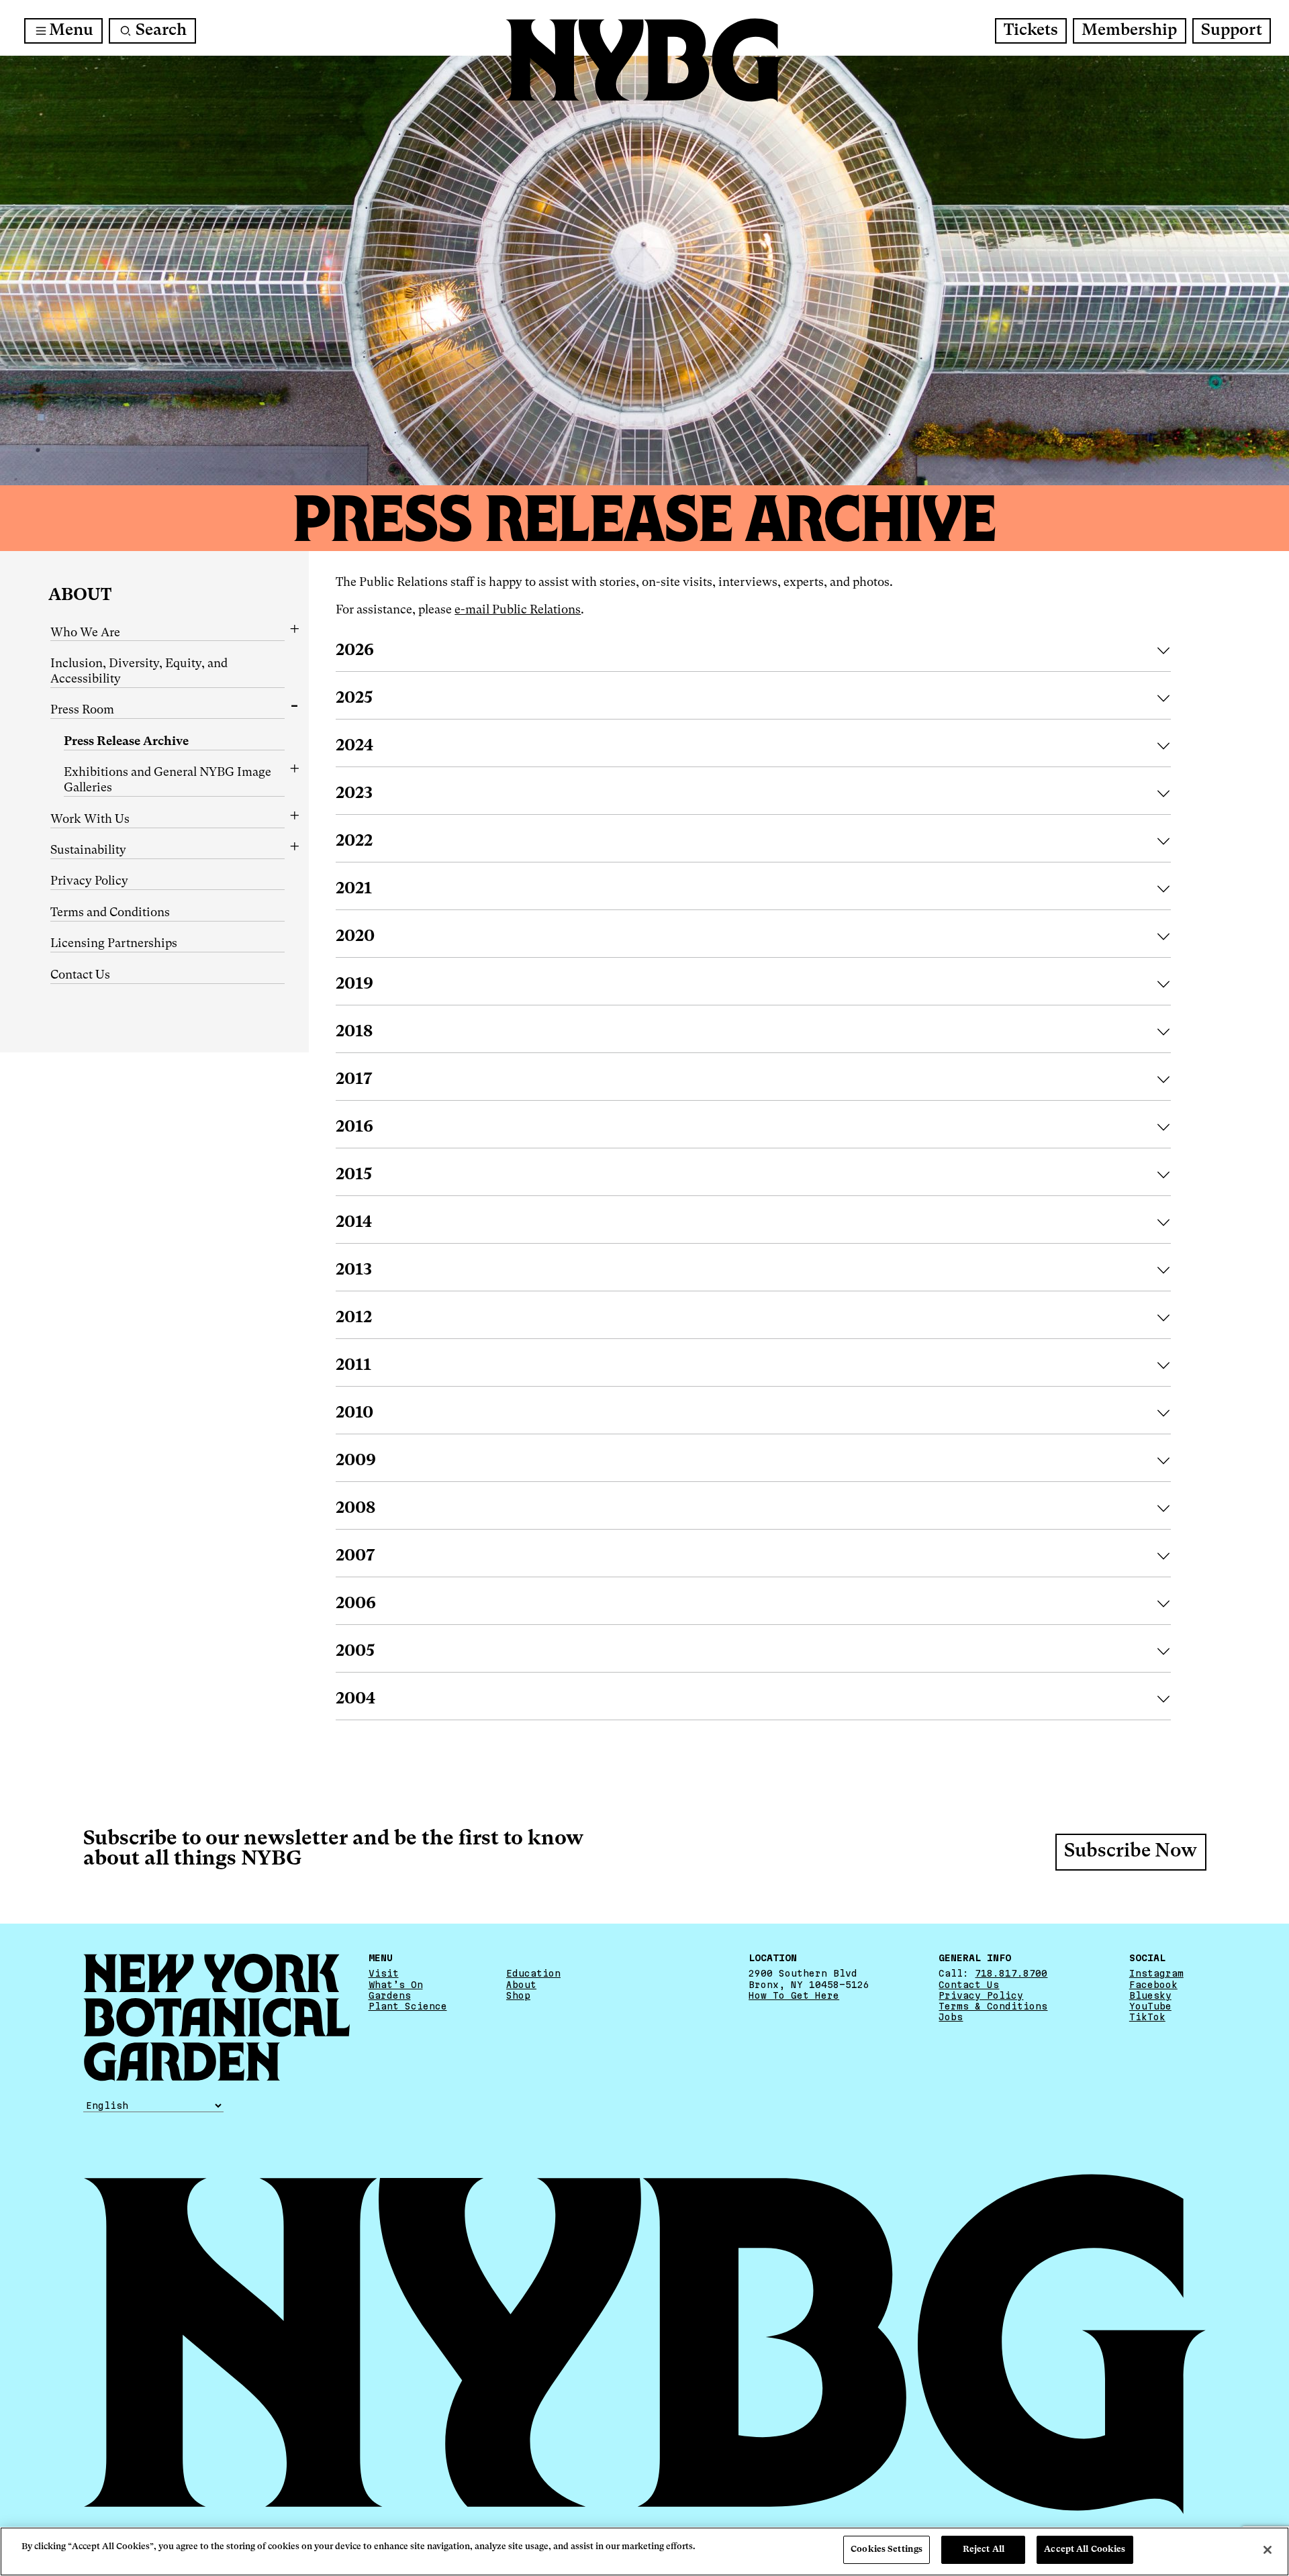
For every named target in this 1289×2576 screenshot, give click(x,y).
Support (1232, 31)
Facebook (1153, 1985)
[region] (644, 2552)
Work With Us (90, 820)
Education (533, 1973)
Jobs (951, 2017)
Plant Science (408, 2006)
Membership (1129, 31)
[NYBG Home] (644, 60)
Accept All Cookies (1085, 2549)
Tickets (1031, 31)
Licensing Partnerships (114, 944)
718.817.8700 (1011, 1973)
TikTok (1147, 2017)
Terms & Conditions (993, 2006)
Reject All (984, 2549)
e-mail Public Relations (518, 610)
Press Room (82, 710)
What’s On (396, 1985)
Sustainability (88, 850)
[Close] (1268, 2550)
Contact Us (80, 975)
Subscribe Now (1131, 1852)
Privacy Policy (89, 881)
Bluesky (1150, 1995)
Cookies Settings (887, 2549)
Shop (518, 1995)
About (80, 596)
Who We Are (85, 633)
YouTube (1150, 2006)
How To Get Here (794, 1995)
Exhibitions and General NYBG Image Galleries (168, 780)
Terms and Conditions (110, 913)
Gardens (390, 1995)
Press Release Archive (126, 742)
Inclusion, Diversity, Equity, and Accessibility (139, 672)
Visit (384, 1973)
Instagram (1156, 1973)
